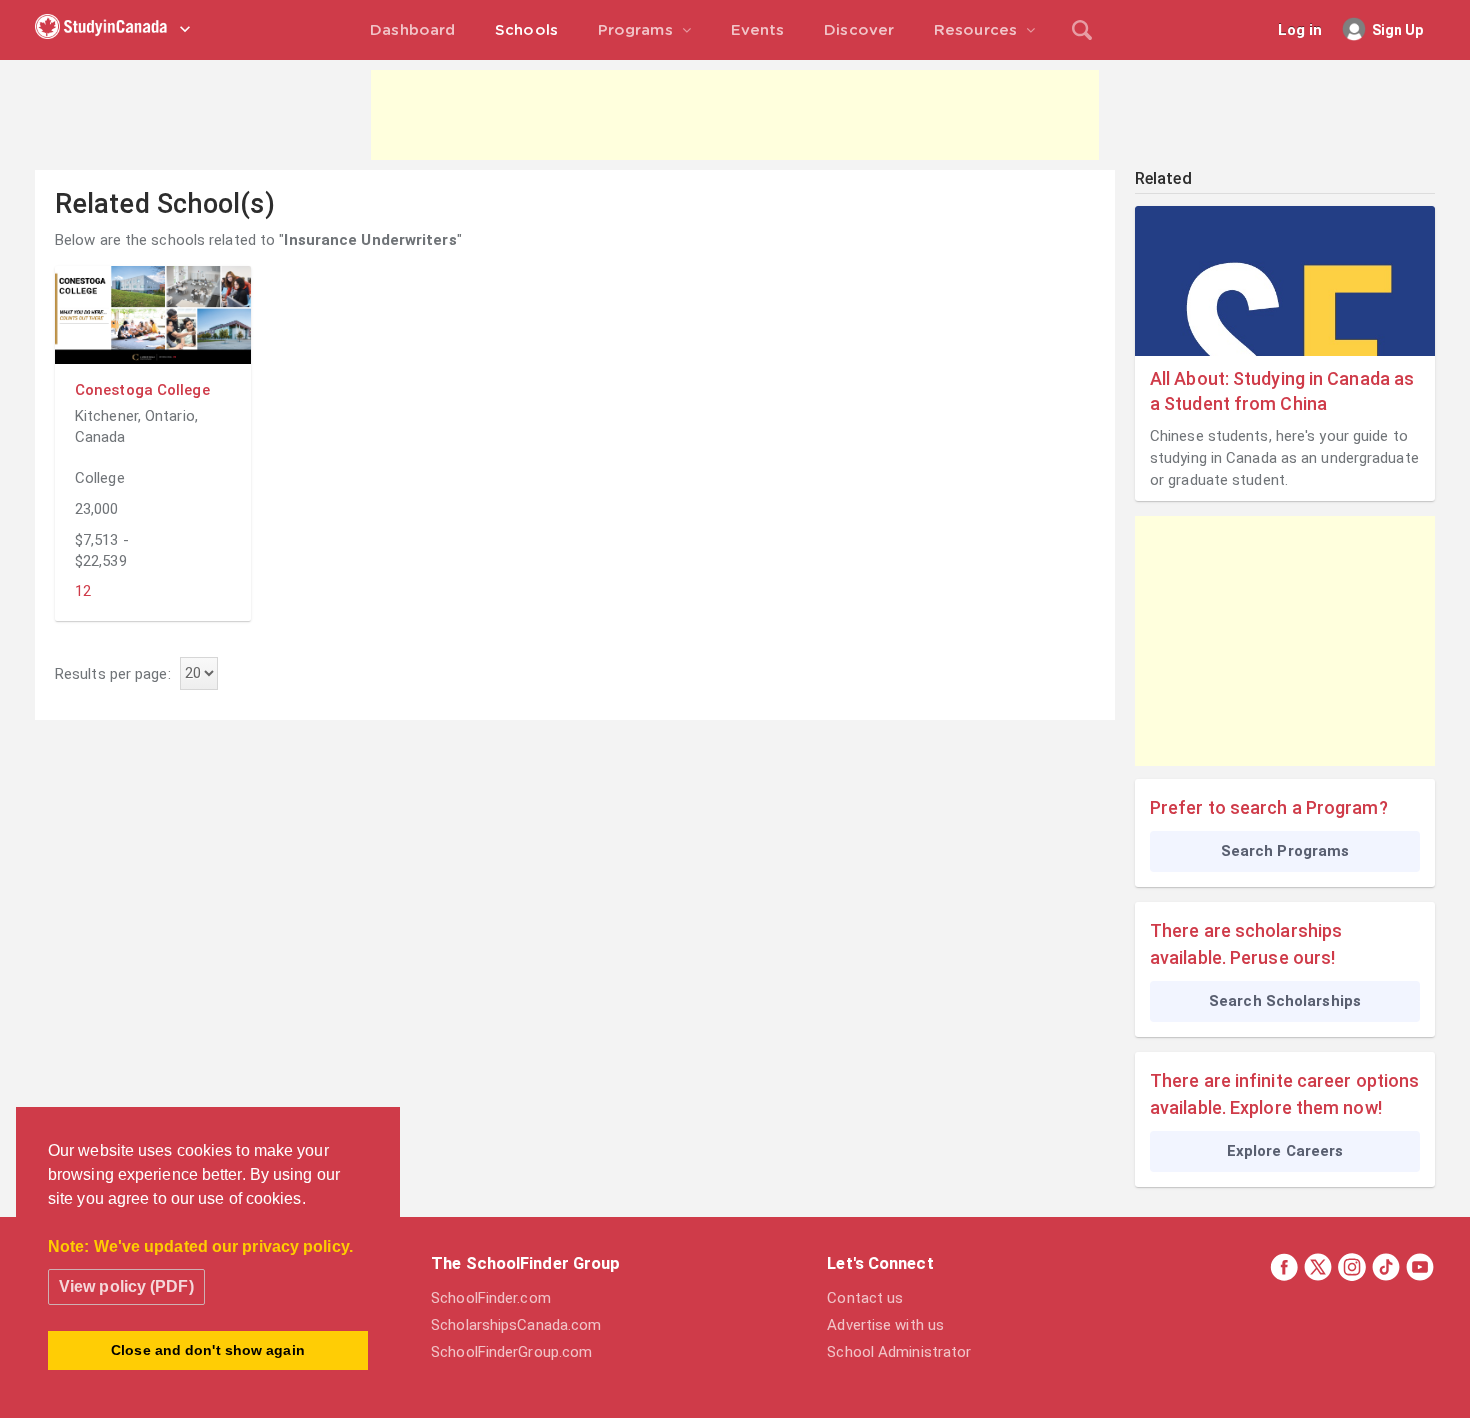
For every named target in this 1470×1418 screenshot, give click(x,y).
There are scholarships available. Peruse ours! (1246, 944)
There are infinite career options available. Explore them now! (1284, 1094)
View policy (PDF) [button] (126, 1286)
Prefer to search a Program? (1269, 807)
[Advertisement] (735, 115)
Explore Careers (1285, 1151)
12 (83, 591)
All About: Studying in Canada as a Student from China (1282, 391)
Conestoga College (142, 390)
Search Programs (1285, 851)
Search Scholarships (1285, 1001)
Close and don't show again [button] (208, 1350)
